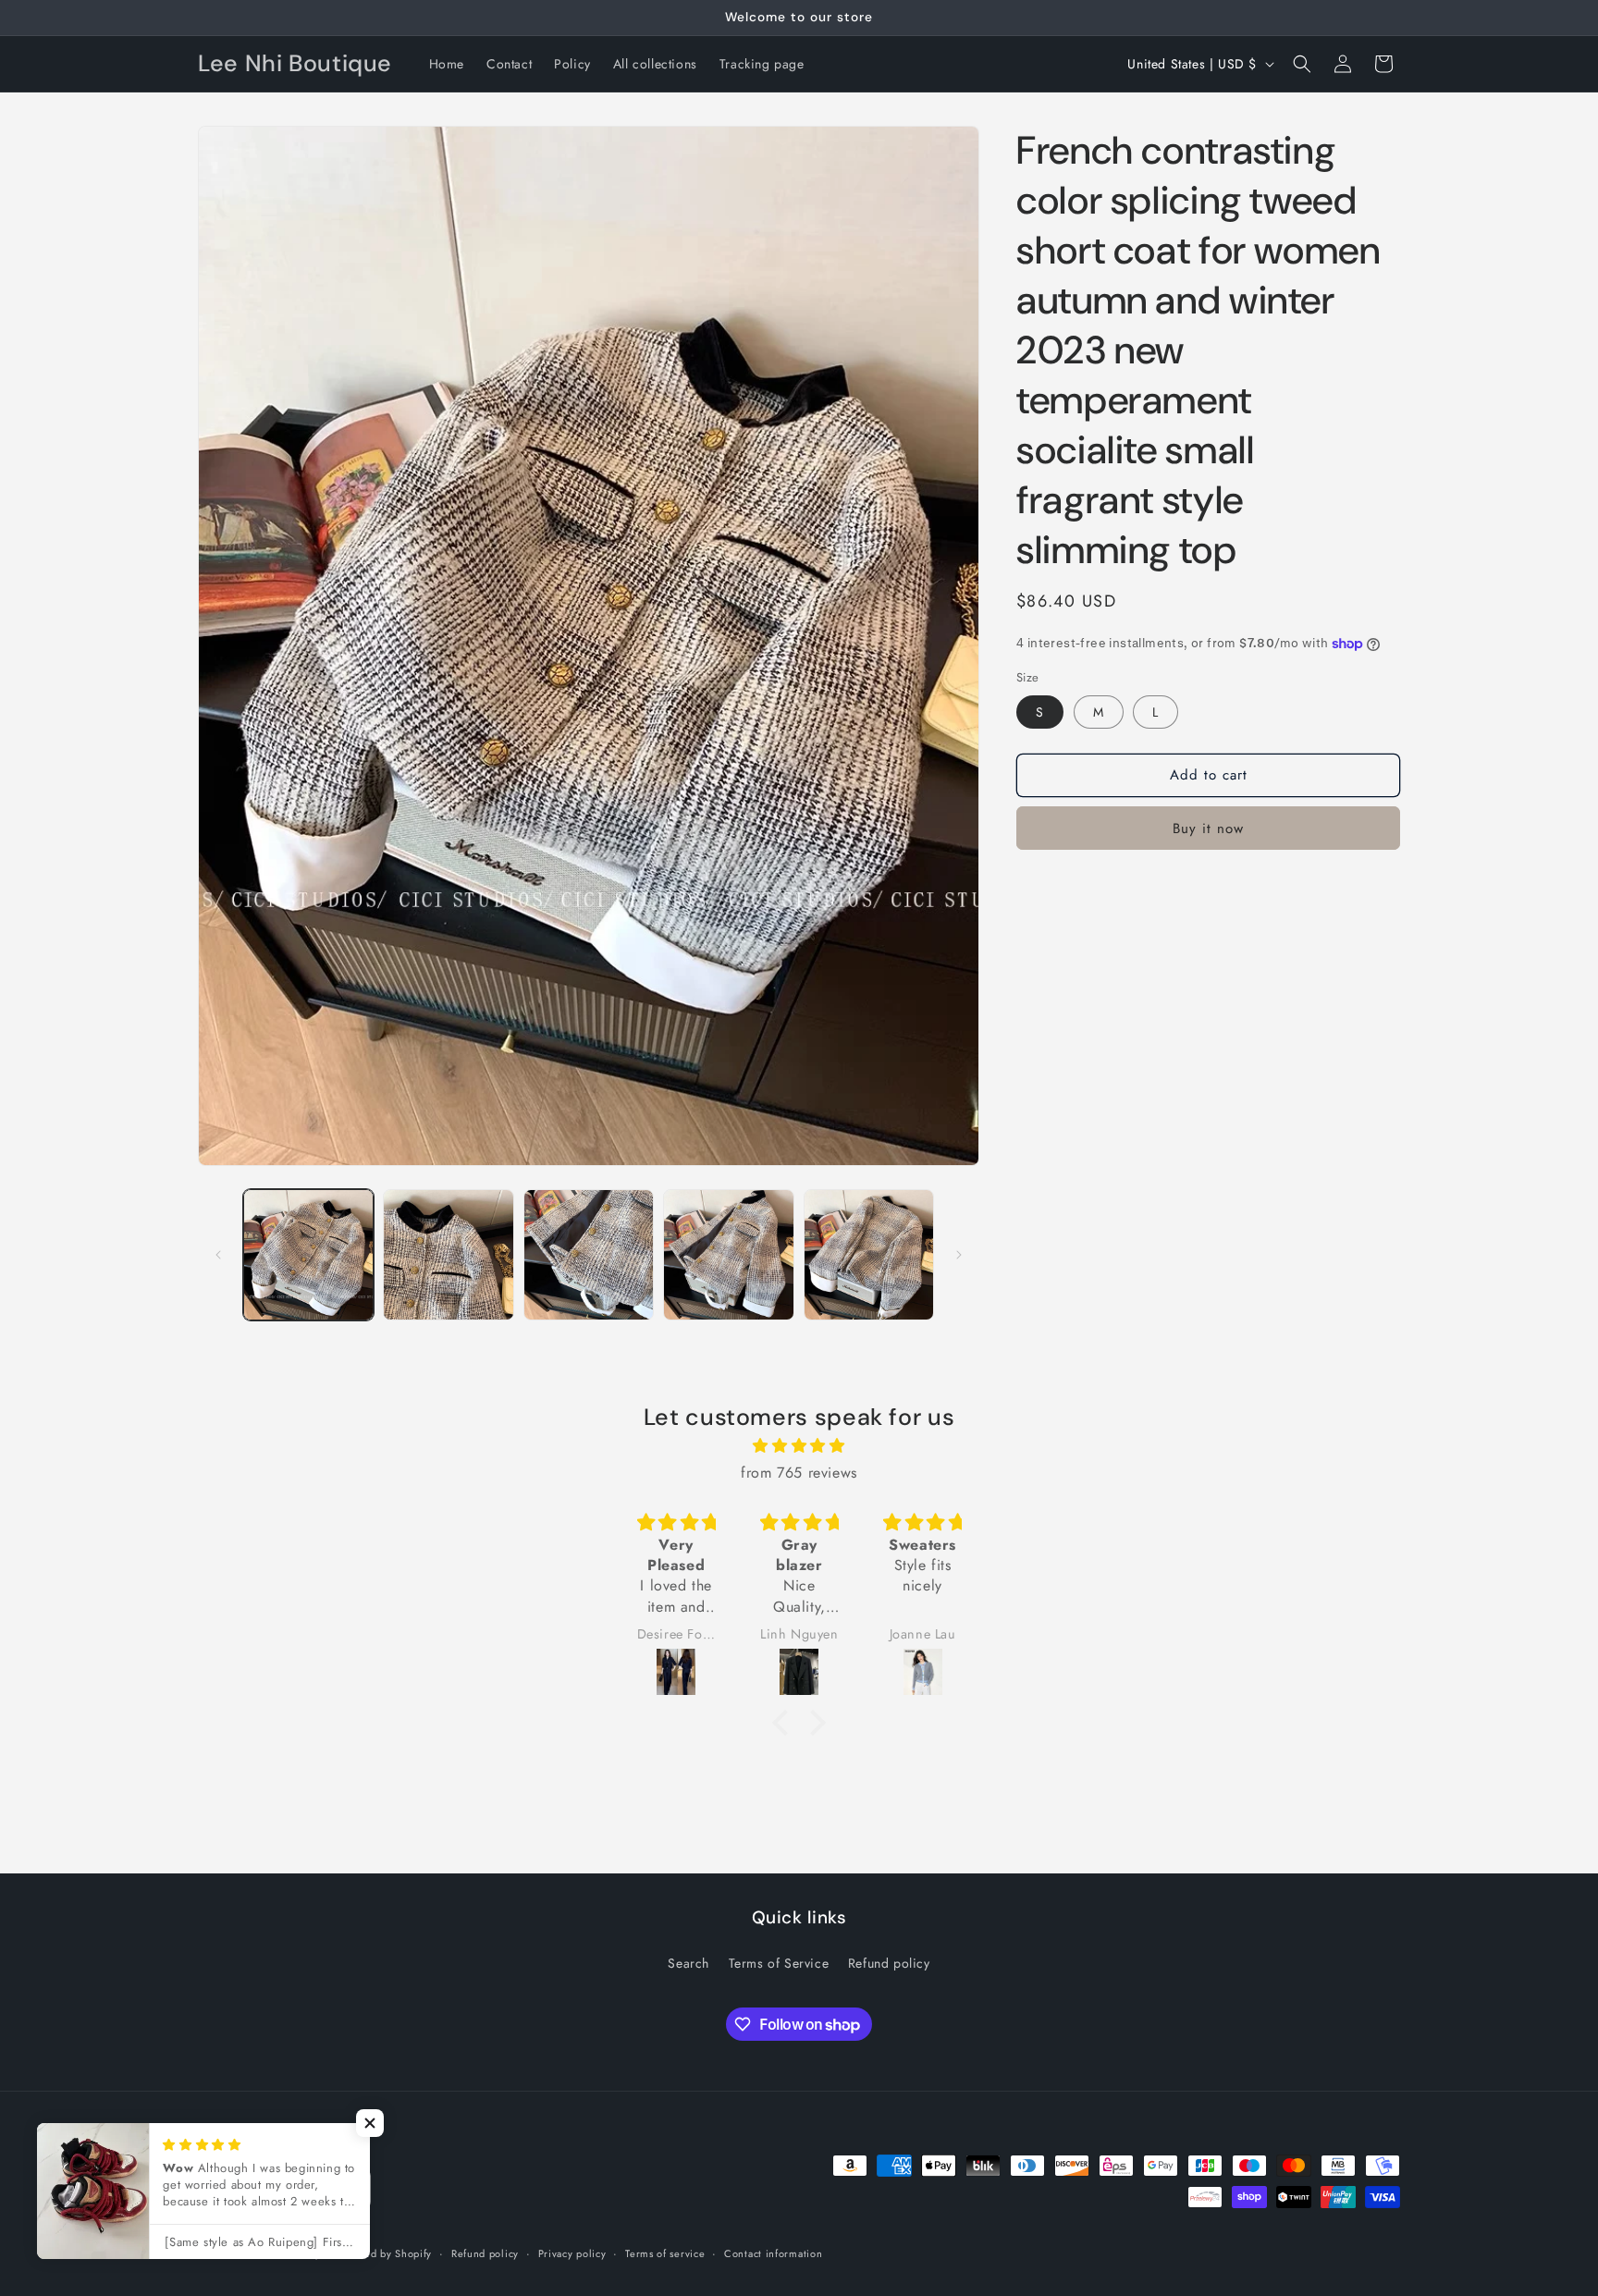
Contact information (773, 2253)
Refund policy (889, 1963)
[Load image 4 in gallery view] (728, 1254)
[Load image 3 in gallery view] (589, 1254)
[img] (799, 1446)
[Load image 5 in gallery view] (869, 1254)
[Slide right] (959, 1255)
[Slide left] (218, 1255)
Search (688, 1963)
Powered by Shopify (384, 2253)
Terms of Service (779, 1963)
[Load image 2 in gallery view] (448, 1254)
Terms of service (665, 2253)
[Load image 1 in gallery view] (308, 1254)
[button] (1302, 64)
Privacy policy (572, 2253)
